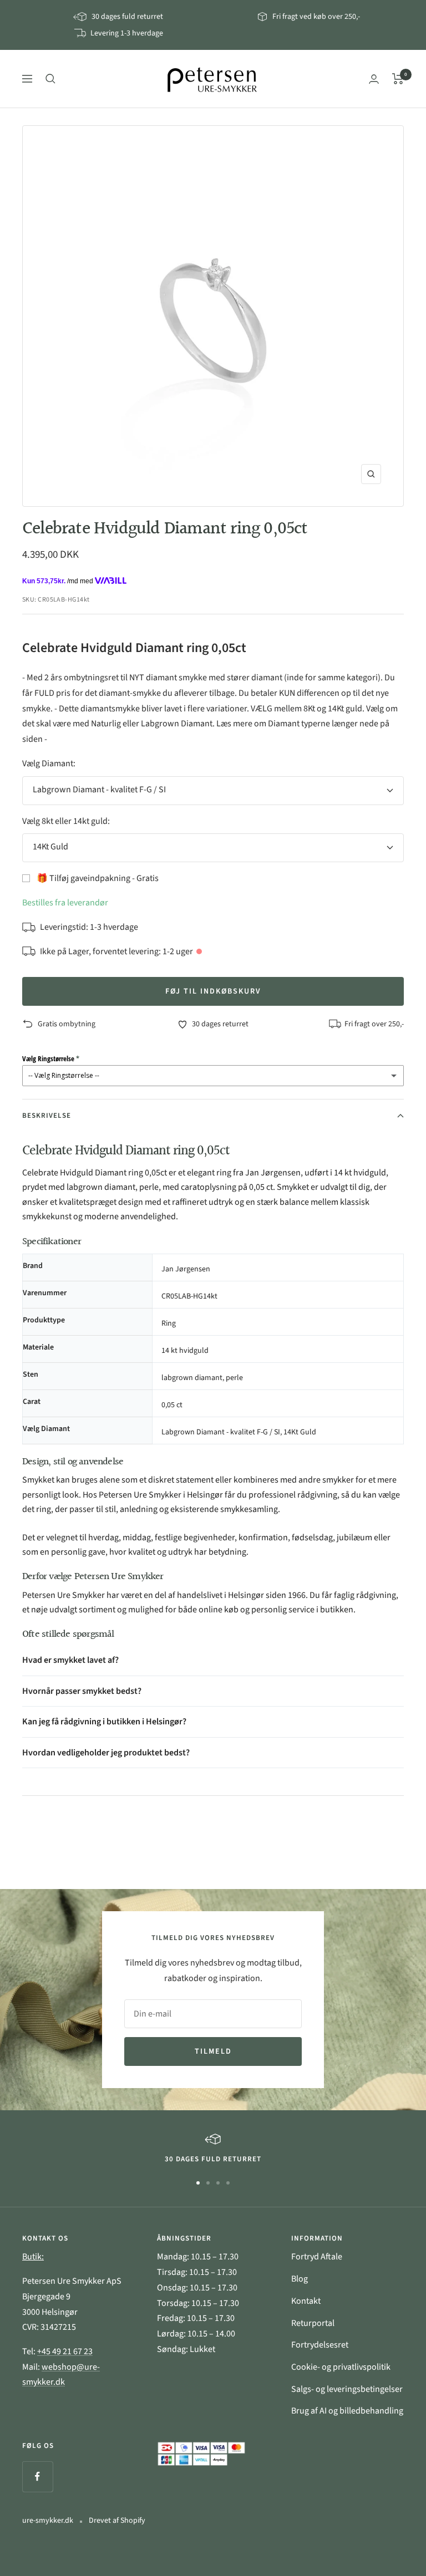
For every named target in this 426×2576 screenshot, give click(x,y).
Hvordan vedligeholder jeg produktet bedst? (106, 1753)
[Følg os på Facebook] (37, 2476)
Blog (300, 2279)
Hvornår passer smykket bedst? (82, 1691)
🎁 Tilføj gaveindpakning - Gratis (98, 878)
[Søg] (50, 79)
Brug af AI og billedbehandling (347, 2411)
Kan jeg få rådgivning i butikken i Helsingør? (104, 1722)
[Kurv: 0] (398, 79)
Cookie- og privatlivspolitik (341, 2367)
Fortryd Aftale (317, 2257)
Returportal (313, 2323)
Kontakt (306, 2301)
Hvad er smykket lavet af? (70, 1660)
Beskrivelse (47, 1116)
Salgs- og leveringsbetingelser (347, 2389)
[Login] (374, 79)
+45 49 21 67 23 (65, 2351)
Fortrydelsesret (320, 2345)
